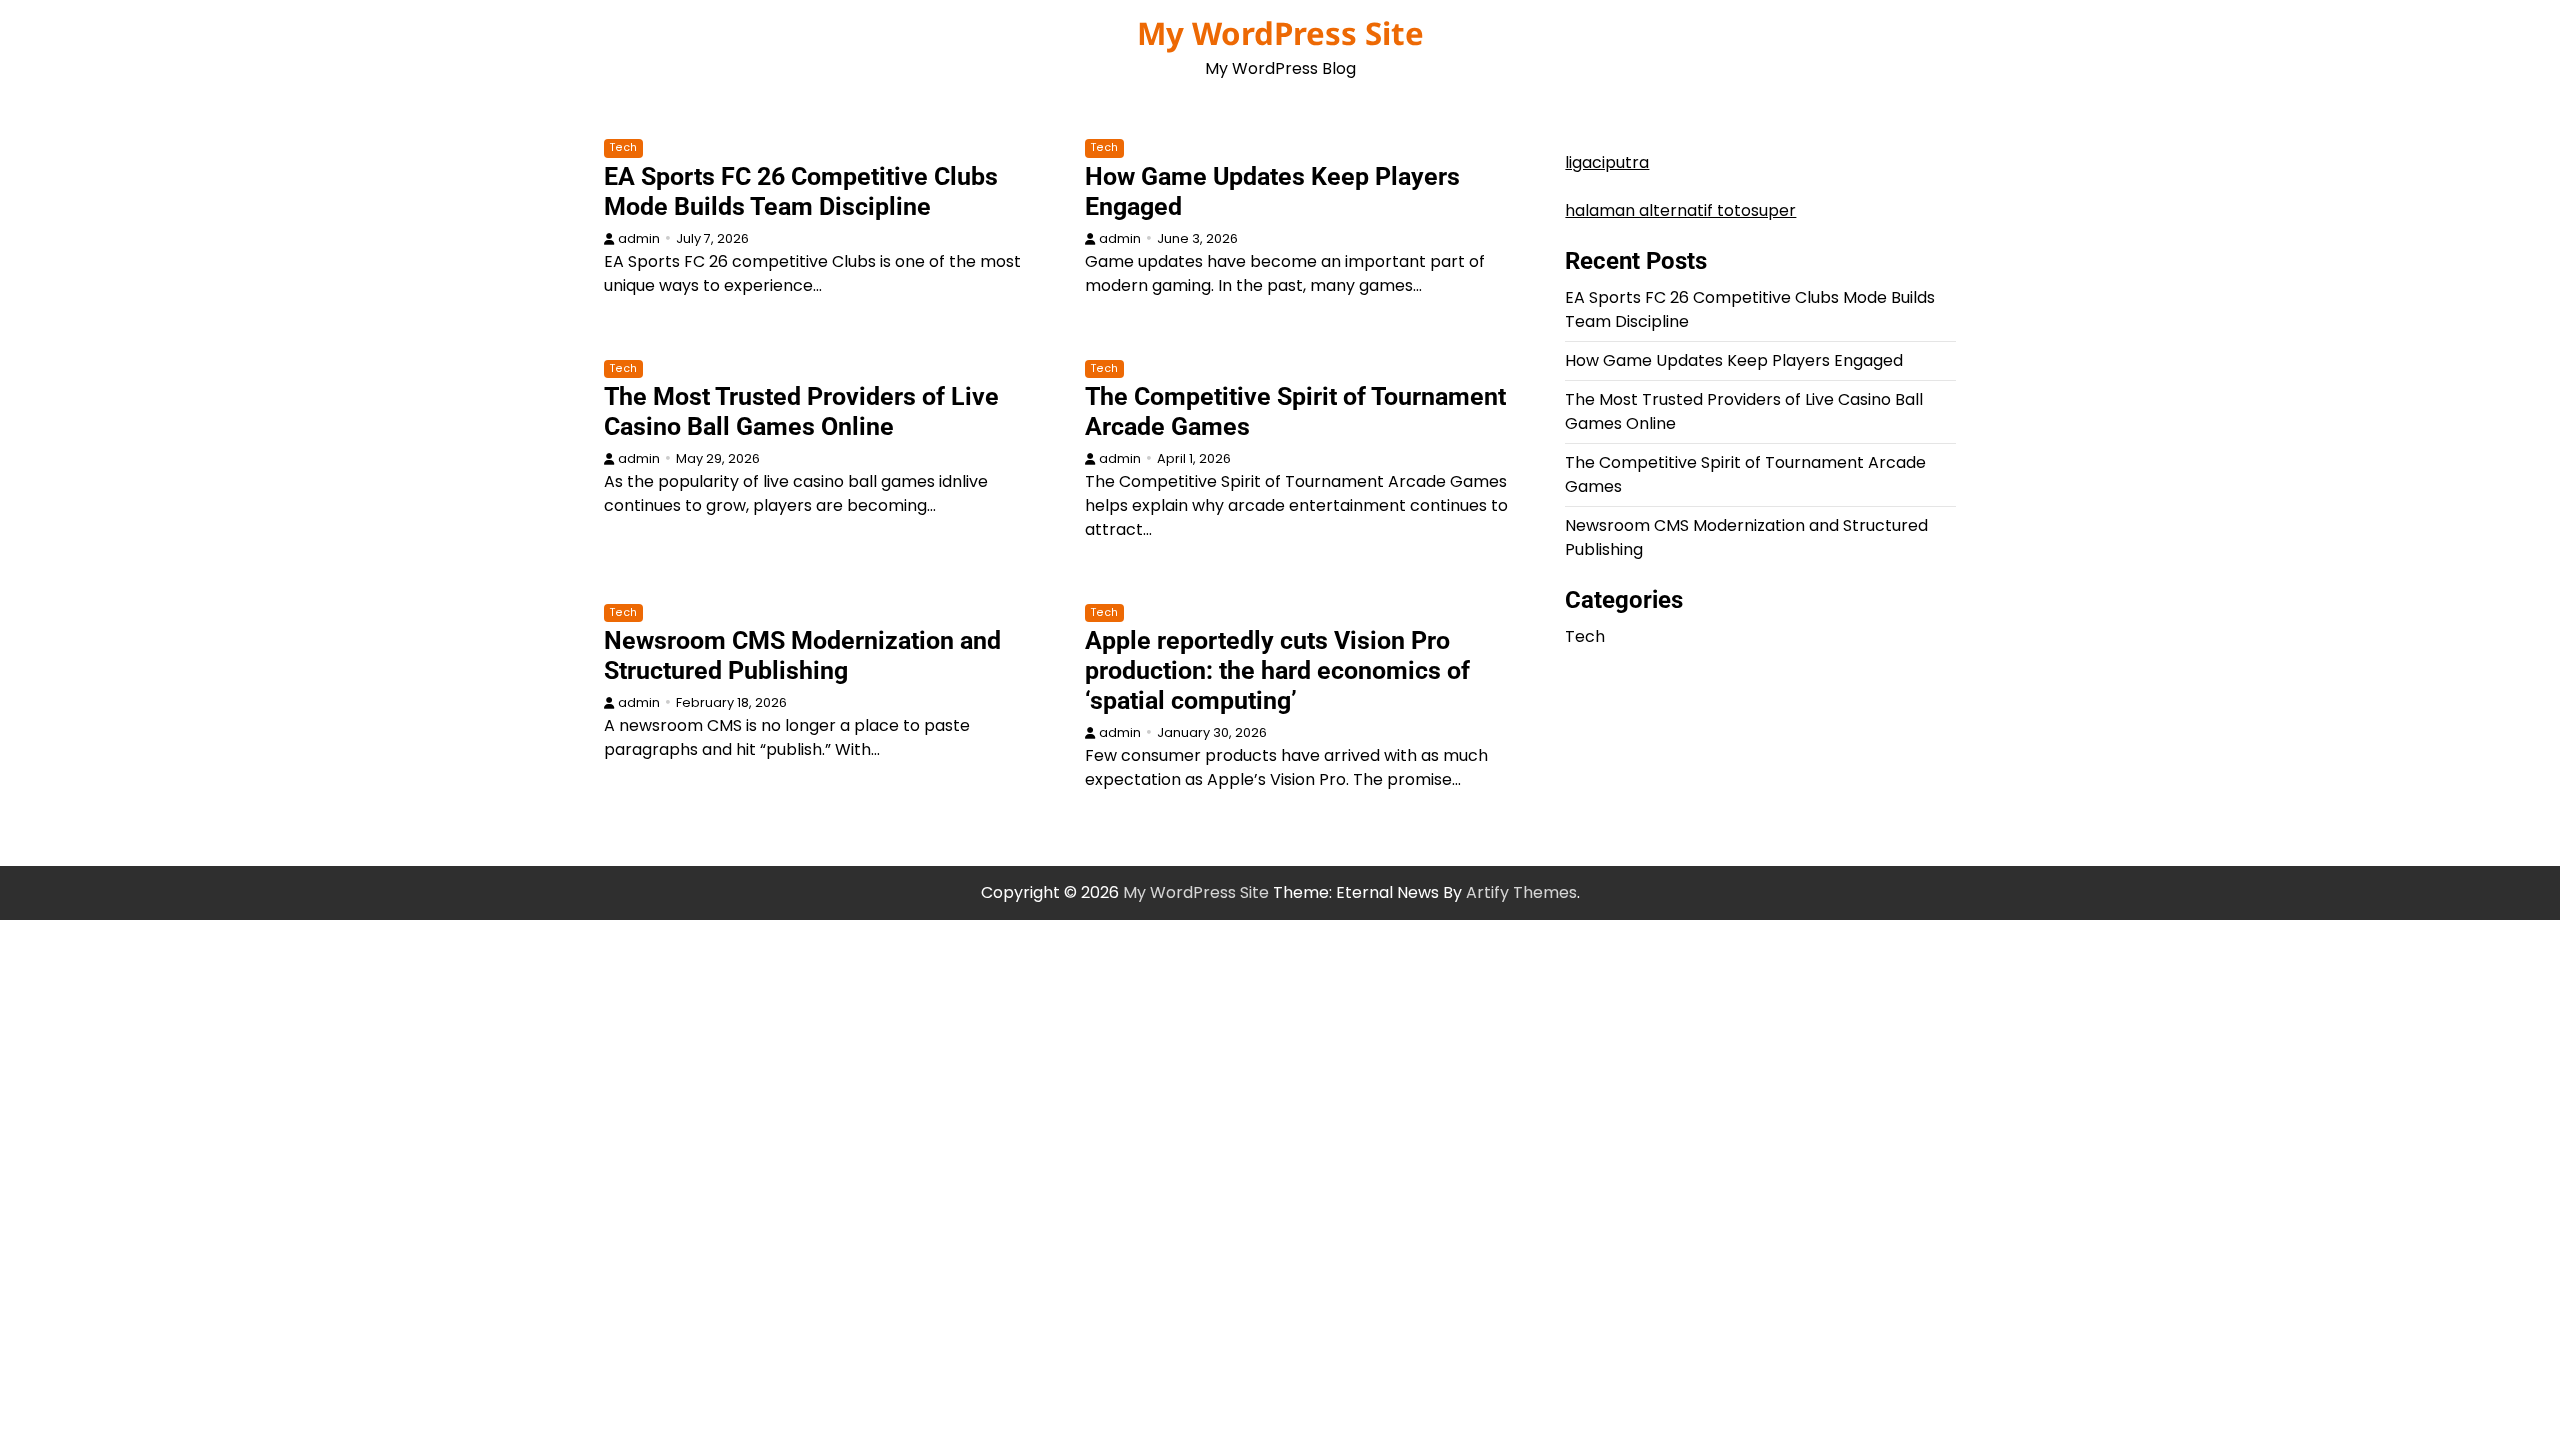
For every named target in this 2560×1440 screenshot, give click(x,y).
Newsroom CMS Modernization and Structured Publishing (802, 655)
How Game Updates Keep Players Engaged (1734, 360)
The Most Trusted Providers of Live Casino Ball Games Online (801, 411)
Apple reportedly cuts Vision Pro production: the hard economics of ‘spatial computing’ (1277, 670)
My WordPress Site (1280, 33)
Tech (623, 147)
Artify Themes (1521, 892)
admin (639, 238)
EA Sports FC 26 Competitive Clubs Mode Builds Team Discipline (801, 191)
